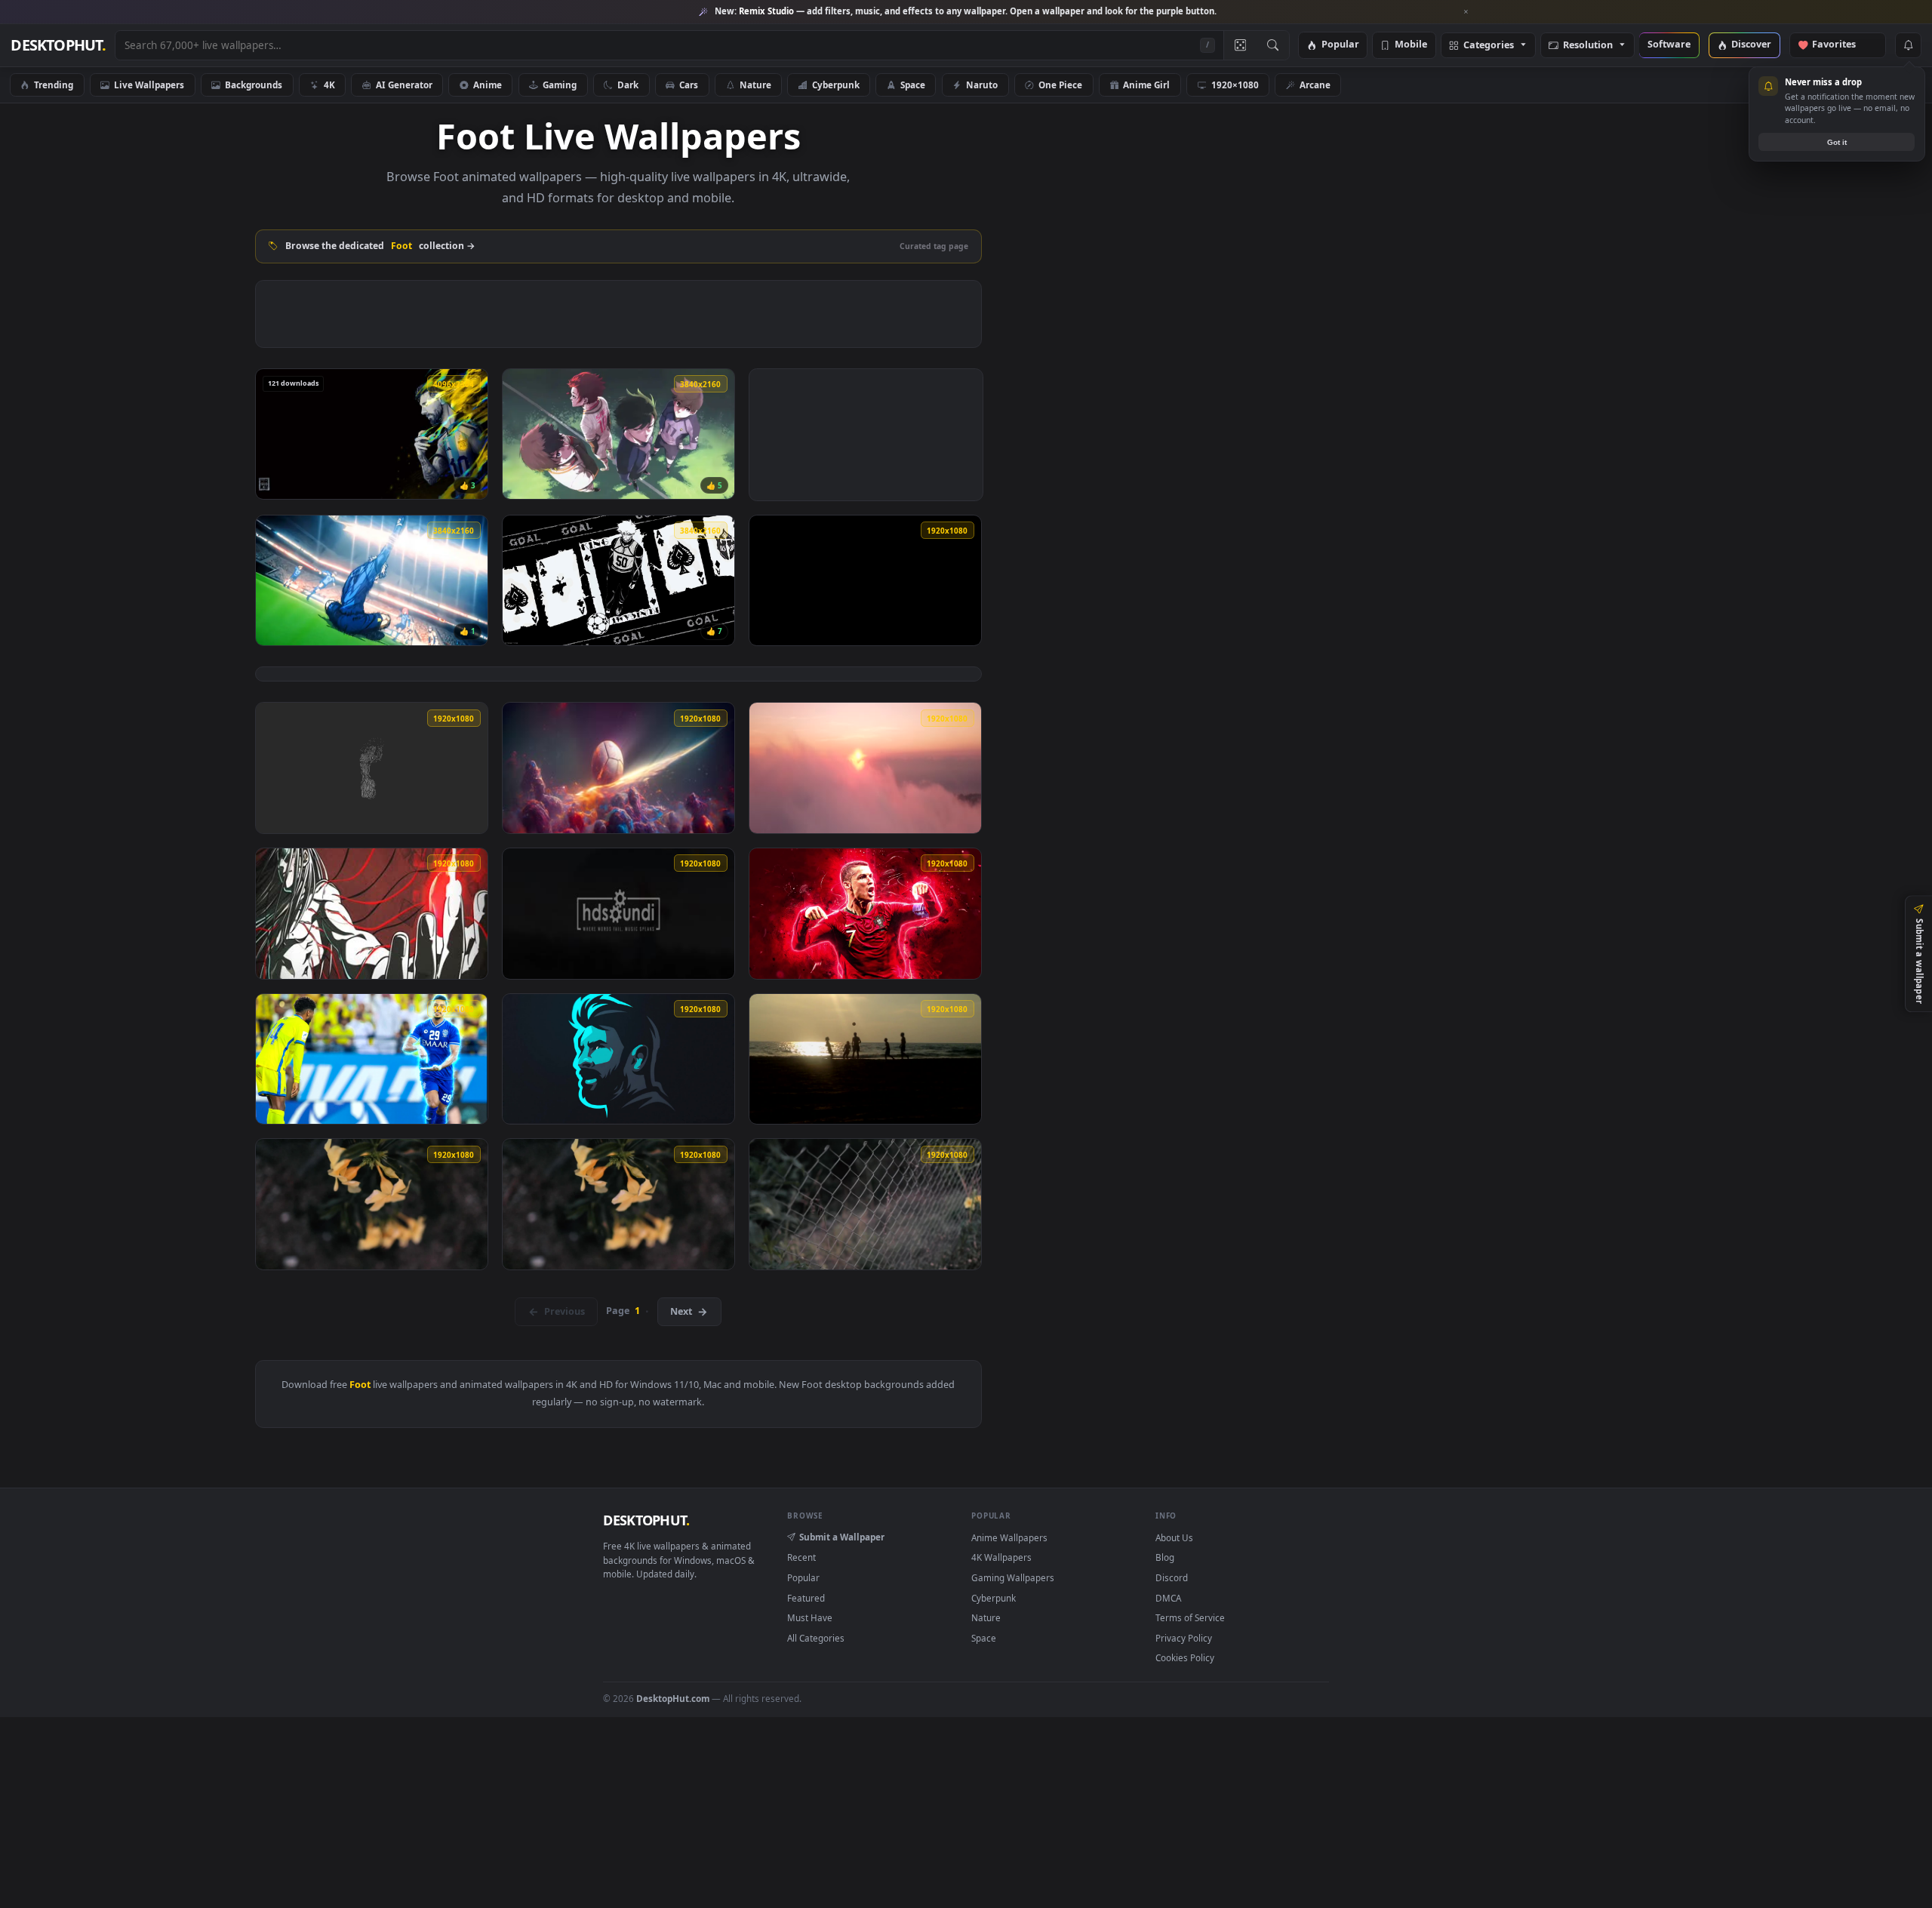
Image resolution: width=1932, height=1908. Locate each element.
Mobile (1411, 45)
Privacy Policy (1184, 1638)
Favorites (1841, 45)
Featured (806, 1598)
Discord (1172, 1577)
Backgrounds (254, 85)
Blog (1165, 1557)
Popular (1340, 45)
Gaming (560, 85)
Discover (1751, 45)
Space (913, 85)
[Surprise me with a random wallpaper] (1240, 45)
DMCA (1168, 1598)
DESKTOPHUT (646, 1520)
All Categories (816, 1638)
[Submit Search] (1273, 45)
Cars (689, 85)
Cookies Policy (1185, 1657)
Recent (801, 1557)
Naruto (982, 85)
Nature (755, 85)
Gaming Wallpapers (1013, 1577)
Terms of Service (1190, 1617)
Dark (628, 85)
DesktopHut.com (673, 1698)
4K (329, 85)
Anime (488, 85)
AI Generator (404, 85)
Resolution (1588, 46)
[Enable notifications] (1908, 45)
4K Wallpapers (1001, 1557)
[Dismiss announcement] (1466, 12)
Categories (1489, 46)
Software (1669, 45)
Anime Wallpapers (1009, 1537)
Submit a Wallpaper (842, 1537)
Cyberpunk (836, 85)
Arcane (1315, 85)
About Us (1174, 1537)
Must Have (810, 1617)
